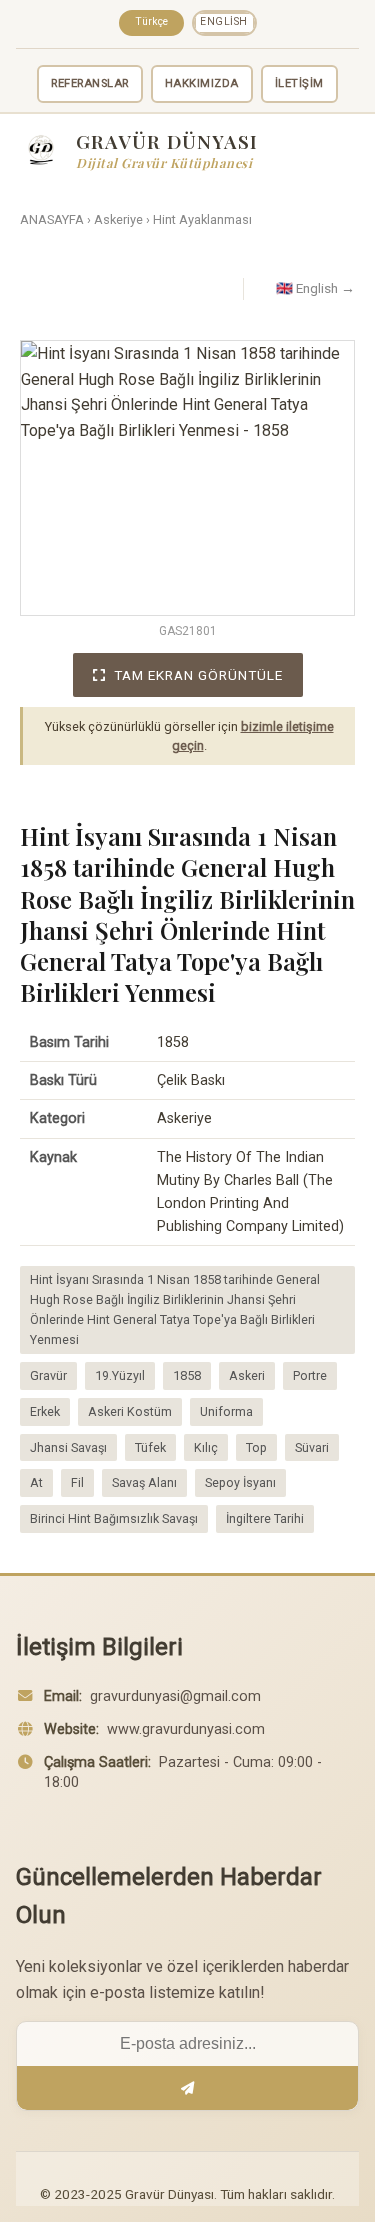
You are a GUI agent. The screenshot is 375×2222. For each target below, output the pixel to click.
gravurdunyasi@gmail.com (175, 1696)
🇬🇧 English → (315, 288)
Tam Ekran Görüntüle (198, 675)
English (224, 21)
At (36, 1482)
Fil (77, 1482)
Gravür (48, 1375)
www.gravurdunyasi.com (186, 1729)
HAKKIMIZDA (202, 83)
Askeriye (118, 219)
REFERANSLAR (90, 83)
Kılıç (206, 1447)
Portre (310, 1375)
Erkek (45, 1411)
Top (256, 1447)
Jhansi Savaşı (68, 1447)
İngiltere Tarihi (265, 1518)
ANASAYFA (52, 219)
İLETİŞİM (299, 83)
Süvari (312, 1447)
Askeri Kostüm (130, 1411)
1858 (187, 1375)
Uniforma (226, 1411)
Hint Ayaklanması (202, 219)
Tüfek (150, 1447)
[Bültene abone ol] (187, 2088)
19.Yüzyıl (120, 1375)
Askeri (247, 1375)
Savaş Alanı (144, 1482)
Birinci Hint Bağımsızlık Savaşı (114, 1518)
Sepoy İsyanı (240, 1482)
